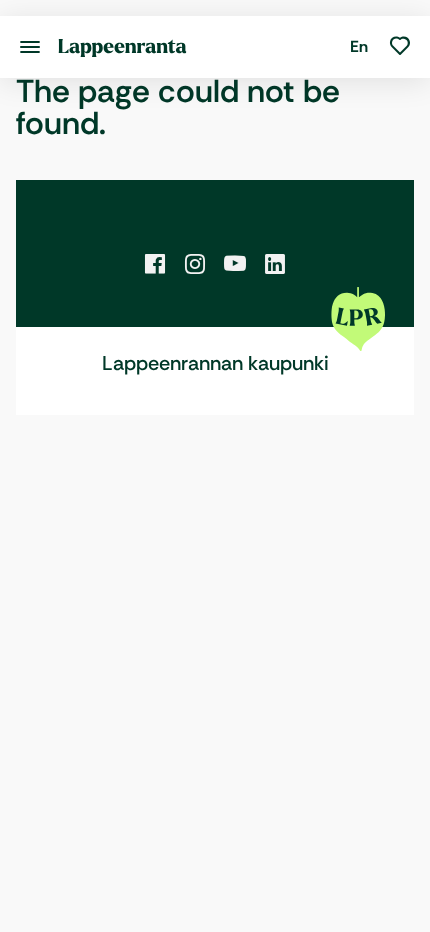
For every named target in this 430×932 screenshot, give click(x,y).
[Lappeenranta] (122, 46)
